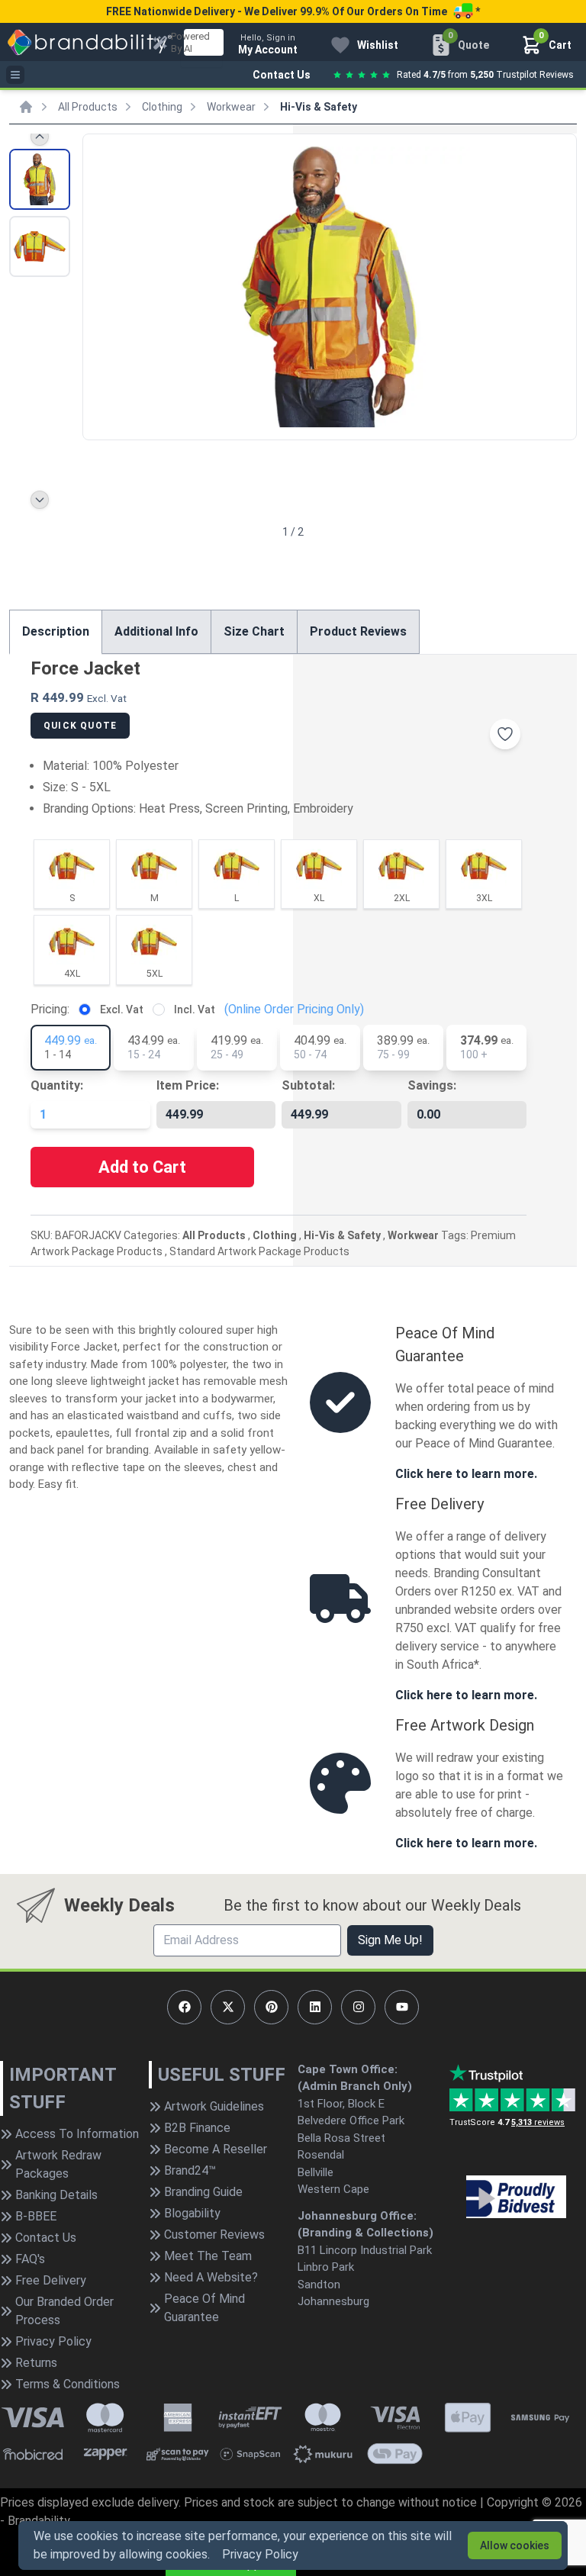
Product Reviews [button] (358, 631)
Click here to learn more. (466, 1474)
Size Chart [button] (254, 631)
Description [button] (56, 631)
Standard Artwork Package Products (259, 1251)
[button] (559, 285)
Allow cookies (515, 2545)
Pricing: (50, 1009)
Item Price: (188, 1085)
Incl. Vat (195, 1009)
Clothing (162, 107)
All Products (88, 107)
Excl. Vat (122, 1009)
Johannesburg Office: (357, 2216)
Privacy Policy (260, 2554)
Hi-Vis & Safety (319, 107)
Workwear (231, 107)
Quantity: (57, 1085)
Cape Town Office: (348, 2069)
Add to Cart (142, 1167)
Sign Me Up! (390, 1940)
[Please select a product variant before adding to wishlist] (505, 734)
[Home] (26, 107)
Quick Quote (80, 726)
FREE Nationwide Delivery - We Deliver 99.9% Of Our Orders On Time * (293, 11)
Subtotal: (308, 1085)
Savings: (432, 1085)
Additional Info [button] (156, 631)
